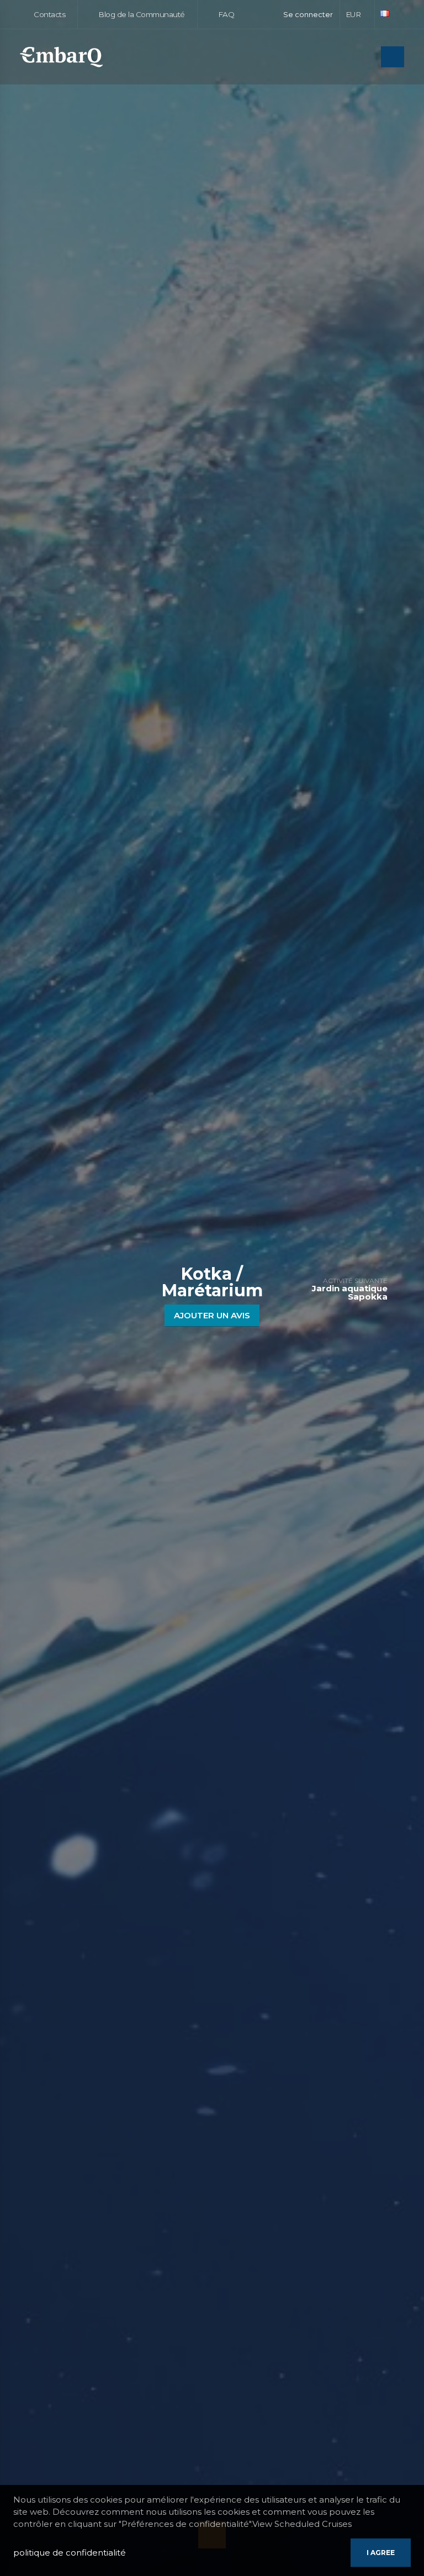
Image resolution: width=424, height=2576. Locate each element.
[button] (357, 14)
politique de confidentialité (70, 2553)
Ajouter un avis (212, 1315)
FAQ (225, 14)
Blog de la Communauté (141, 14)
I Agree (381, 2553)
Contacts (49, 14)
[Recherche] (369, 58)
